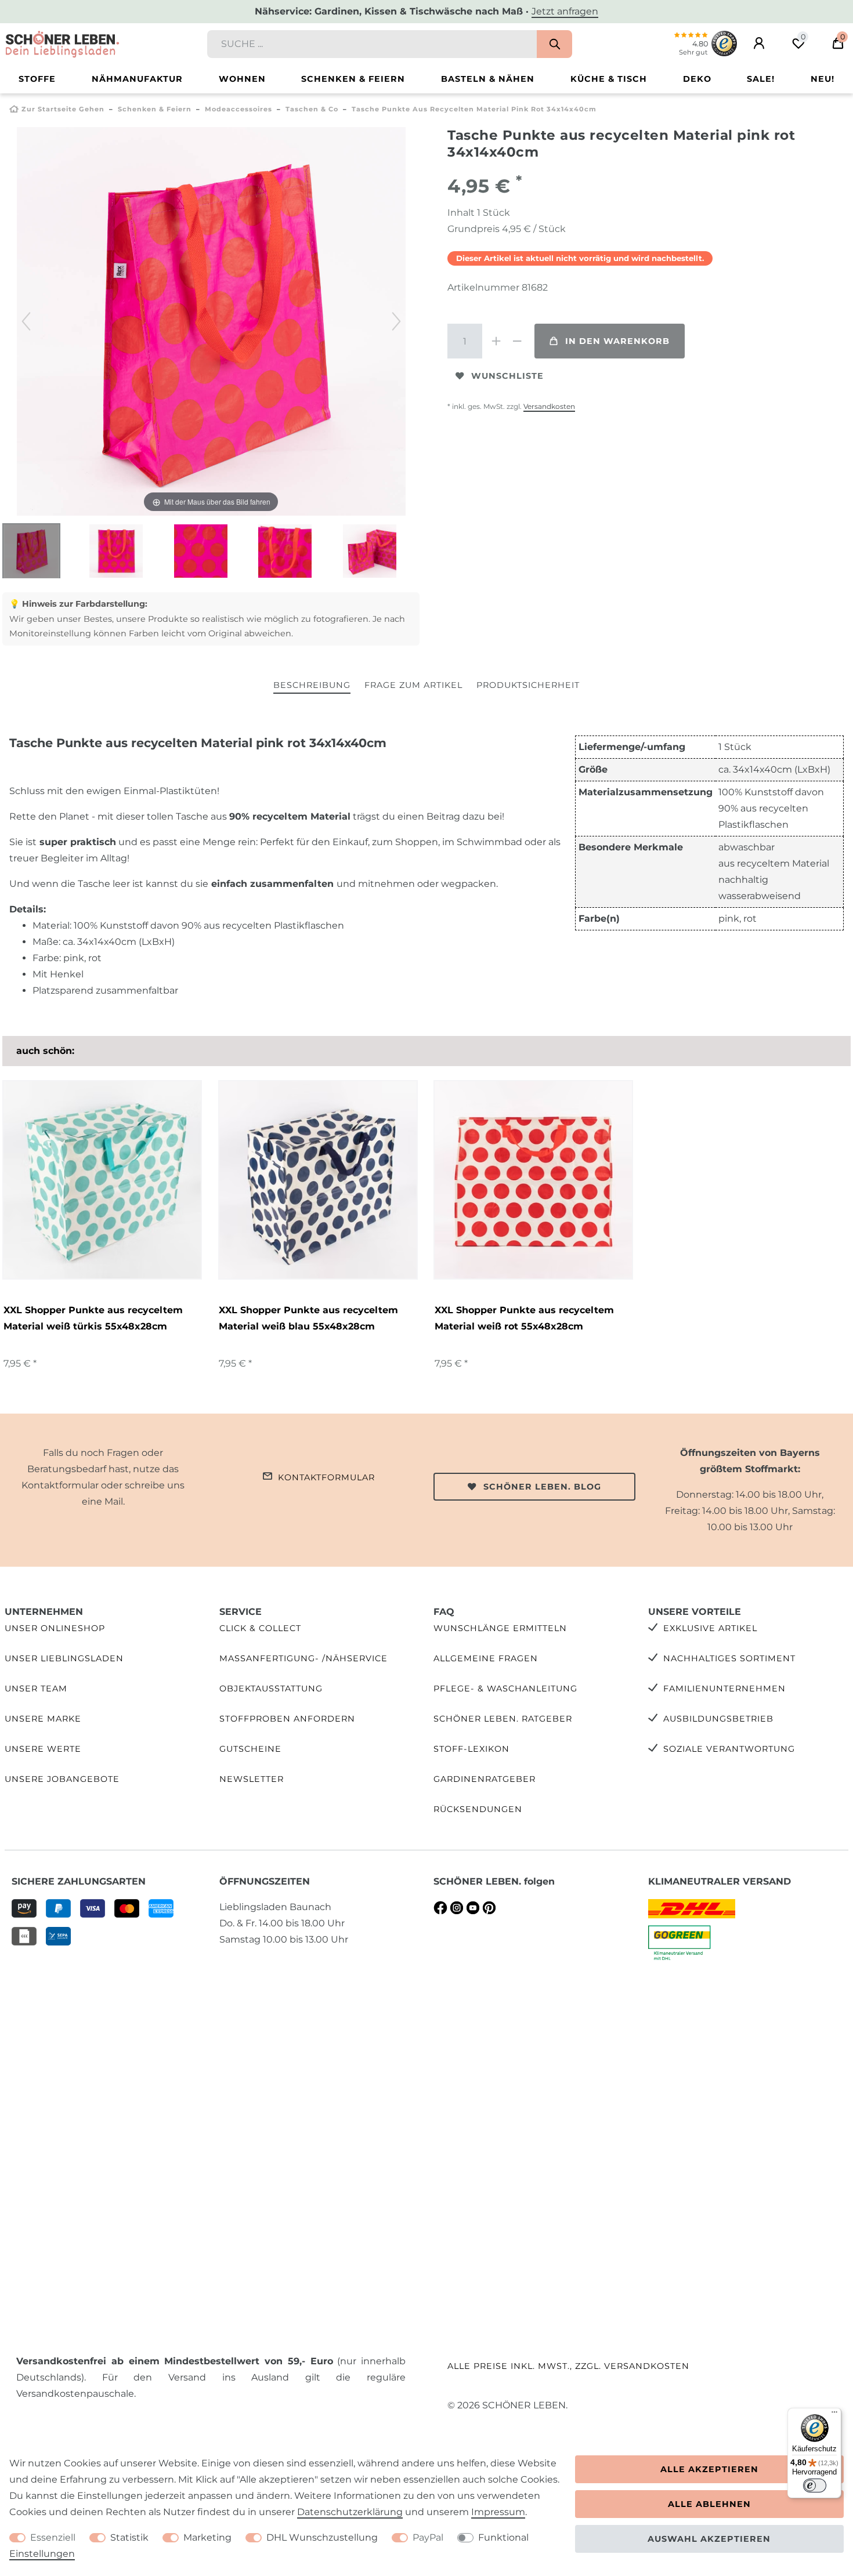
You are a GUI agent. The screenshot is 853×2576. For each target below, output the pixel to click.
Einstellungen (42, 2554)
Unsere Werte (43, 1749)
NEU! (823, 79)
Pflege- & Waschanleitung (505, 1689)
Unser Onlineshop (55, 1628)
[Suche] (554, 44)
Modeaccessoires (238, 109)
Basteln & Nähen (488, 79)
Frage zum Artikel (413, 685)
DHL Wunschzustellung (322, 2537)
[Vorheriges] (26, 321)
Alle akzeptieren (709, 2469)
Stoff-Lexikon (471, 1749)
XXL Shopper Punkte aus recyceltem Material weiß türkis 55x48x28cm (93, 1318)
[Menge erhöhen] (496, 341)
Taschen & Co (312, 109)
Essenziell (53, 2537)
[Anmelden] (759, 44)
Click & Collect (260, 1628)
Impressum (498, 2512)
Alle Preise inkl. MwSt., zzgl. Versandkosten (568, 2366)
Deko (697, 79)
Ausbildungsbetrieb (718, 1719)
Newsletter (252, 1779)
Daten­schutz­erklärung (350, 2512)
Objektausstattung (271, 1689)
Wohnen (242, 79)
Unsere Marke (43, 1719)
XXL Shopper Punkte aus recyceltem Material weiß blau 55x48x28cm (308, 1318)
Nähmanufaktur (137, 79)
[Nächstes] (396, 321)
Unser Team (36, 1689)
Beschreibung (312, 685)
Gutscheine (250, 1749)
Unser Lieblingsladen (64, 1658)
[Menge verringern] (517, 341)
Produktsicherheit (528, 685)
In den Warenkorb (617, 341)
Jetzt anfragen (565, 11)
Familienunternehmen (724, 1689)
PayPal (428, 2537)
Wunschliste (507, 376)
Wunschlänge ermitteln (500, 1628)
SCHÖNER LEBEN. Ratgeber (503, 1719)
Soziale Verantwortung (729, 1749)
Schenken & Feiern (353, 79)
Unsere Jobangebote (62, 1779)
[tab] (312, 686)
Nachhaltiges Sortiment (729, 1658)
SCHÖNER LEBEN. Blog (542, 1487)
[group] (102, 1180)
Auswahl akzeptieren (709, 2539)
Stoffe (37, 79)
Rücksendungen (478, 1809)
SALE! (761, 79)
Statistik (129, 2537)
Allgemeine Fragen (486, 1658)
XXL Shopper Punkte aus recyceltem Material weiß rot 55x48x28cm (524, 1318)
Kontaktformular (326, 1477)
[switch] (815, 2486)
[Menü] (834, 2415)
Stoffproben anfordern (287, 1719)
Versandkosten (549, 406)
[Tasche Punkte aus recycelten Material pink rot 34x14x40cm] (31, 552)
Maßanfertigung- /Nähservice (303, 1658)
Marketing (207, 2537)
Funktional (503, 2537)
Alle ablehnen (709, 2504)
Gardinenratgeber (485, 1779)
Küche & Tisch (609, 79)
